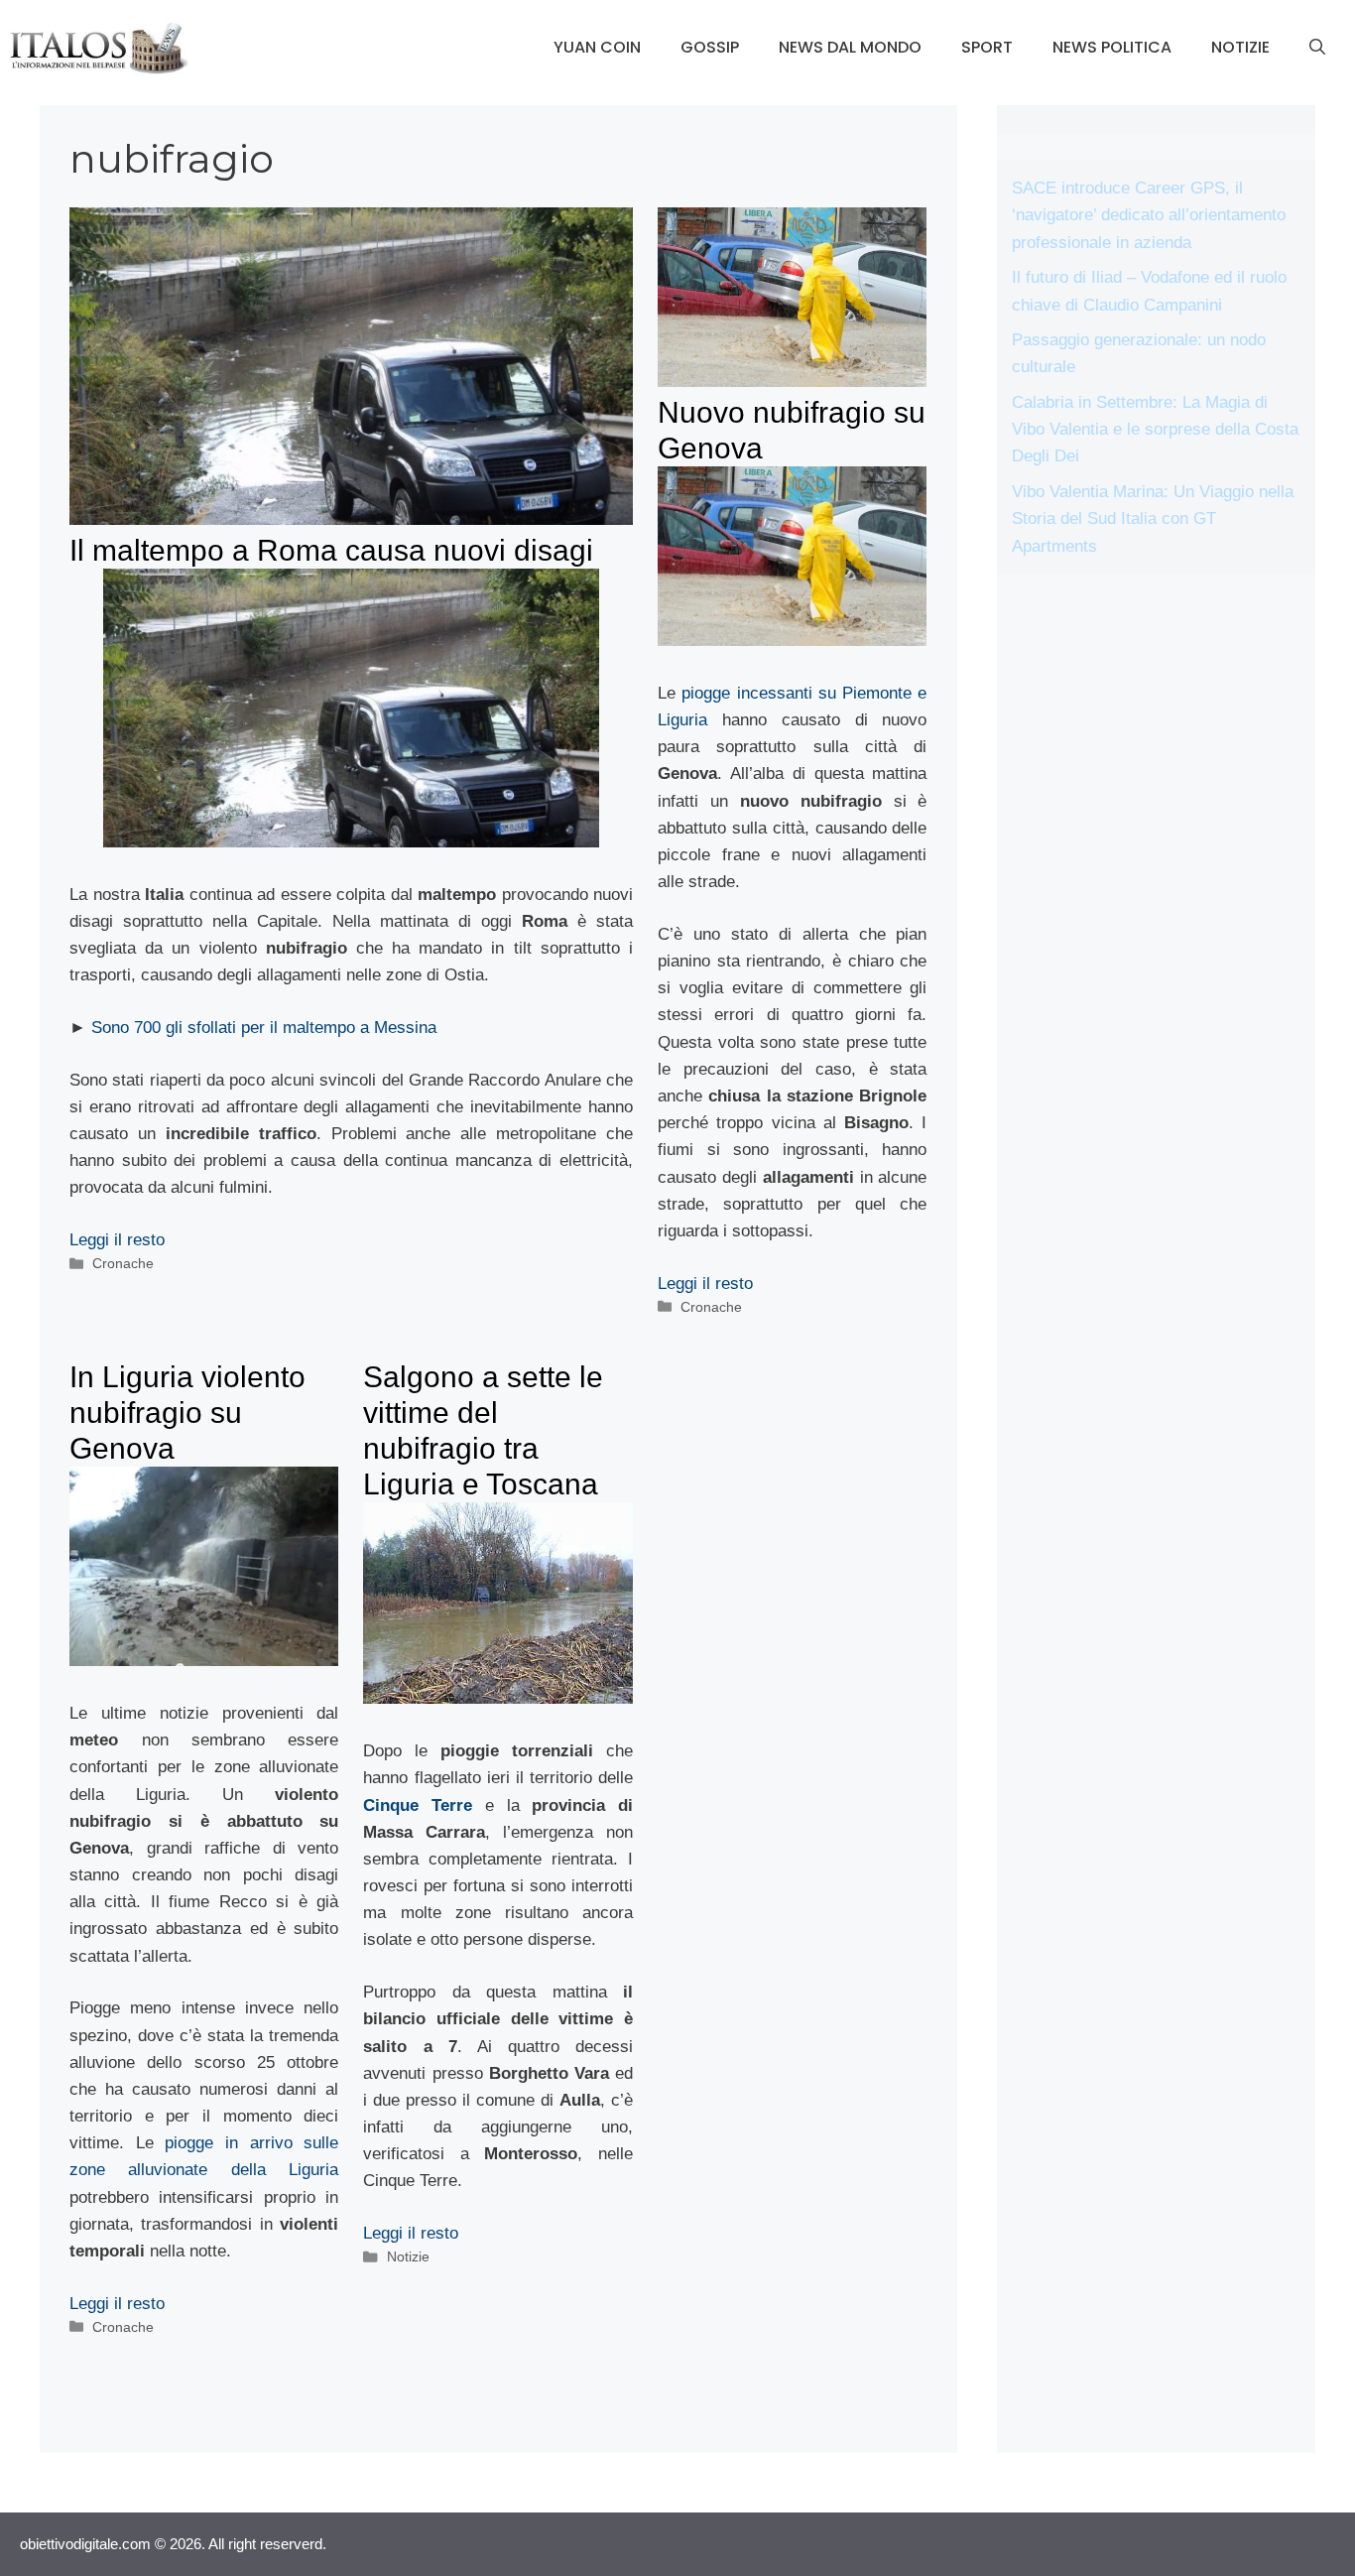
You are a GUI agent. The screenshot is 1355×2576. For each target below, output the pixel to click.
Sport (987, 47)
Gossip (710, 47)
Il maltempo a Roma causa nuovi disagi (331, 550)
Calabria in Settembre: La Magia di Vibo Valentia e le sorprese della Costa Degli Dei (1155, 429)
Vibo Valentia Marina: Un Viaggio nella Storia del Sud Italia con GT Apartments (1153, 518)
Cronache (123, 1263)
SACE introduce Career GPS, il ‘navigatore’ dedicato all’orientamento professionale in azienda (1149, 215)
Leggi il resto (117, 1240)
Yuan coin (597, 47)
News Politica (1112, 47)
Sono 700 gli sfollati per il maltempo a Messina (264, 1028)
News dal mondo (850, 47)
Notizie (1240, 47)
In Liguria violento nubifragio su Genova (187, 1413)
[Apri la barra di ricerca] (1317, 48)
